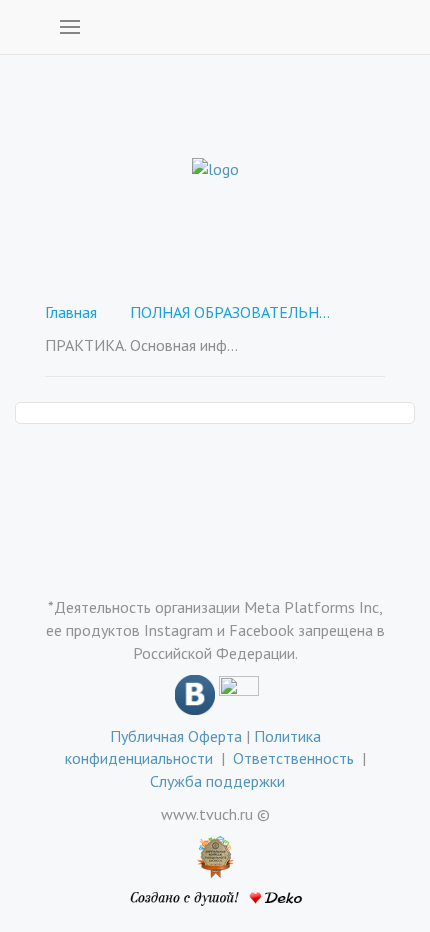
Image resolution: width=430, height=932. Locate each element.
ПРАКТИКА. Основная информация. (145, 345)
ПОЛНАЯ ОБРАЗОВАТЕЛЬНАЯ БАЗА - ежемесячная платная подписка (230, 312)
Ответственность (297, 758)
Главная (71, 312)
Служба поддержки (217, 781)
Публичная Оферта (176, 736)
